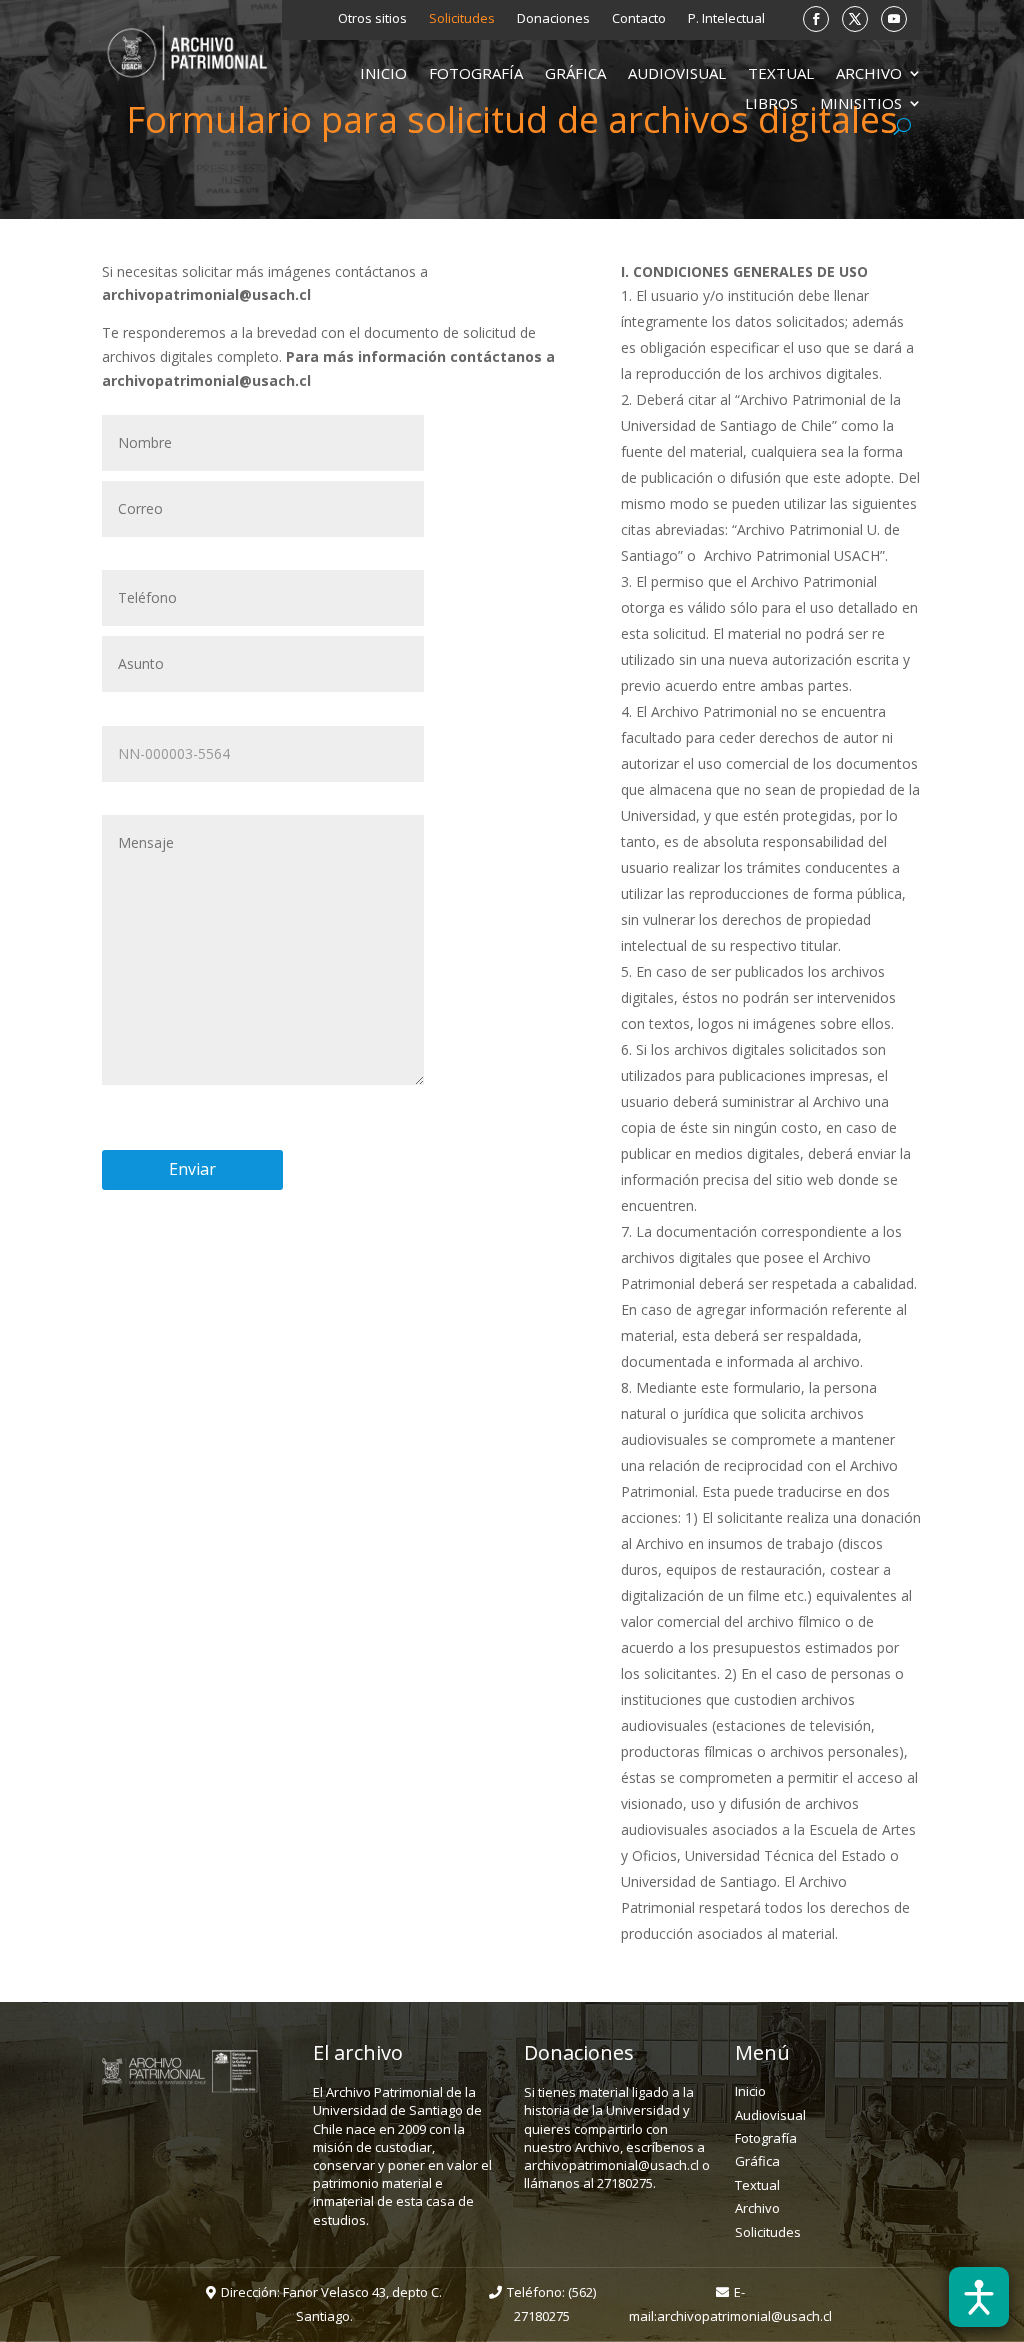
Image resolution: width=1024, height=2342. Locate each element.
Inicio (383, 74)
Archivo (869, 74)
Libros (771, 104)
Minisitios (861, 104)
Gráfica (575, 74)
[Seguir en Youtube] (894, 19)
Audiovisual (677, 74)
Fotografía (476, 74)
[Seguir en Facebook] (816, 19)
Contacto (639, 19)
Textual (781, 74)
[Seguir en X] (855, 19)
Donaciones (553, 19)
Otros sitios (372, 19)
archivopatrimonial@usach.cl (744, 2316)
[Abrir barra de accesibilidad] (979, 2297)
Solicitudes (462, 19)
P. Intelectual (726, 19)
